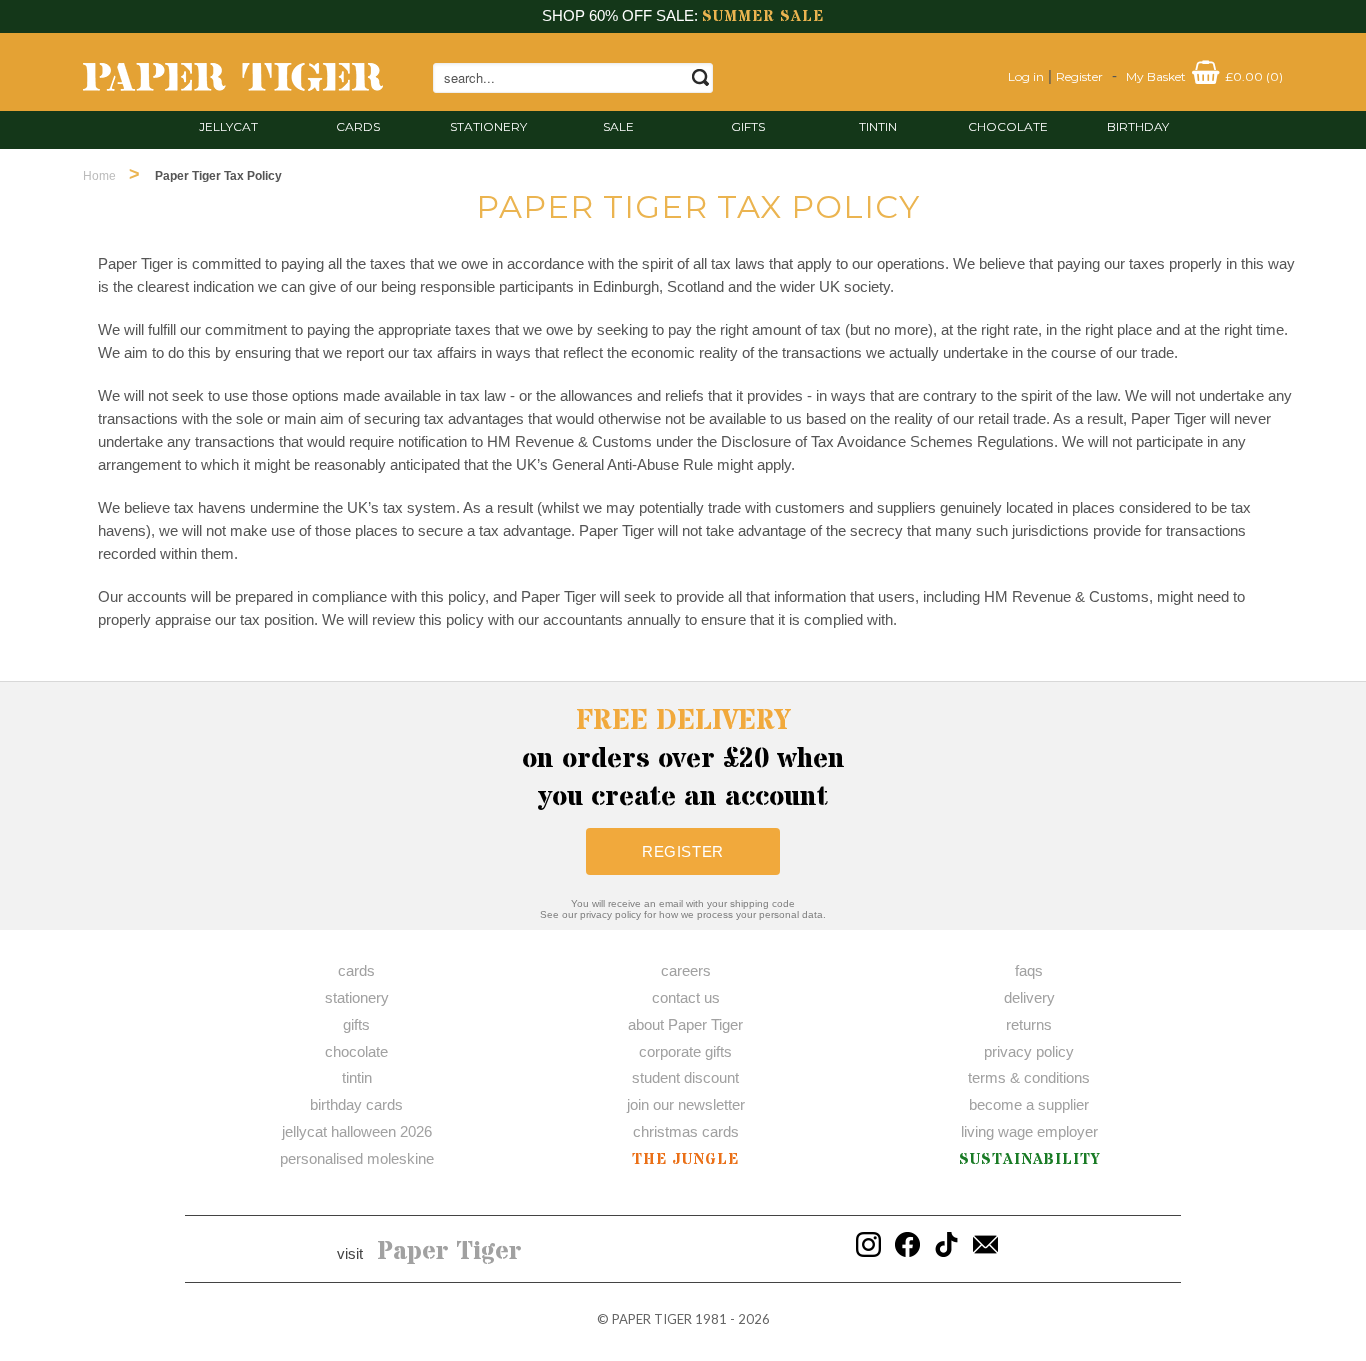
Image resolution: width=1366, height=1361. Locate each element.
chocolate (356, 1051)
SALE (618, 126)
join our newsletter (686, 1104)
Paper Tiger (449, 1252)
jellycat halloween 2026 (357, 1131)
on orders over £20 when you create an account (683, 759)
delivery (1029, 997)
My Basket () (1204, 76)
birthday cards (356, 1104)
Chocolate (1008, 126)
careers (686, 970)
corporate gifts (685, 1051)
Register (1079, 76)
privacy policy (1029, 1051)
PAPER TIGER (652, 1319)
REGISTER (683, 851)
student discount (685, 1077)
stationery (488, 126)
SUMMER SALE (763, 16)
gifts (748, 126)
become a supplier (1029, 1104)
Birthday (1138, 126)
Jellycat (228, 126)
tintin (878, 126)
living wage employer (1029, 1131)
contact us (686, 997)
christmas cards (686, 1131)
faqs (1029, 970)
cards (358, 126)
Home (99, 176)
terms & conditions (1029, 1077)
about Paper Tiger (685, 1024)
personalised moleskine (357, 1158)
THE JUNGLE (685, 1159)
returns (1029, 1024)
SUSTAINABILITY (1029, 1159)
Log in (1026, 76)
